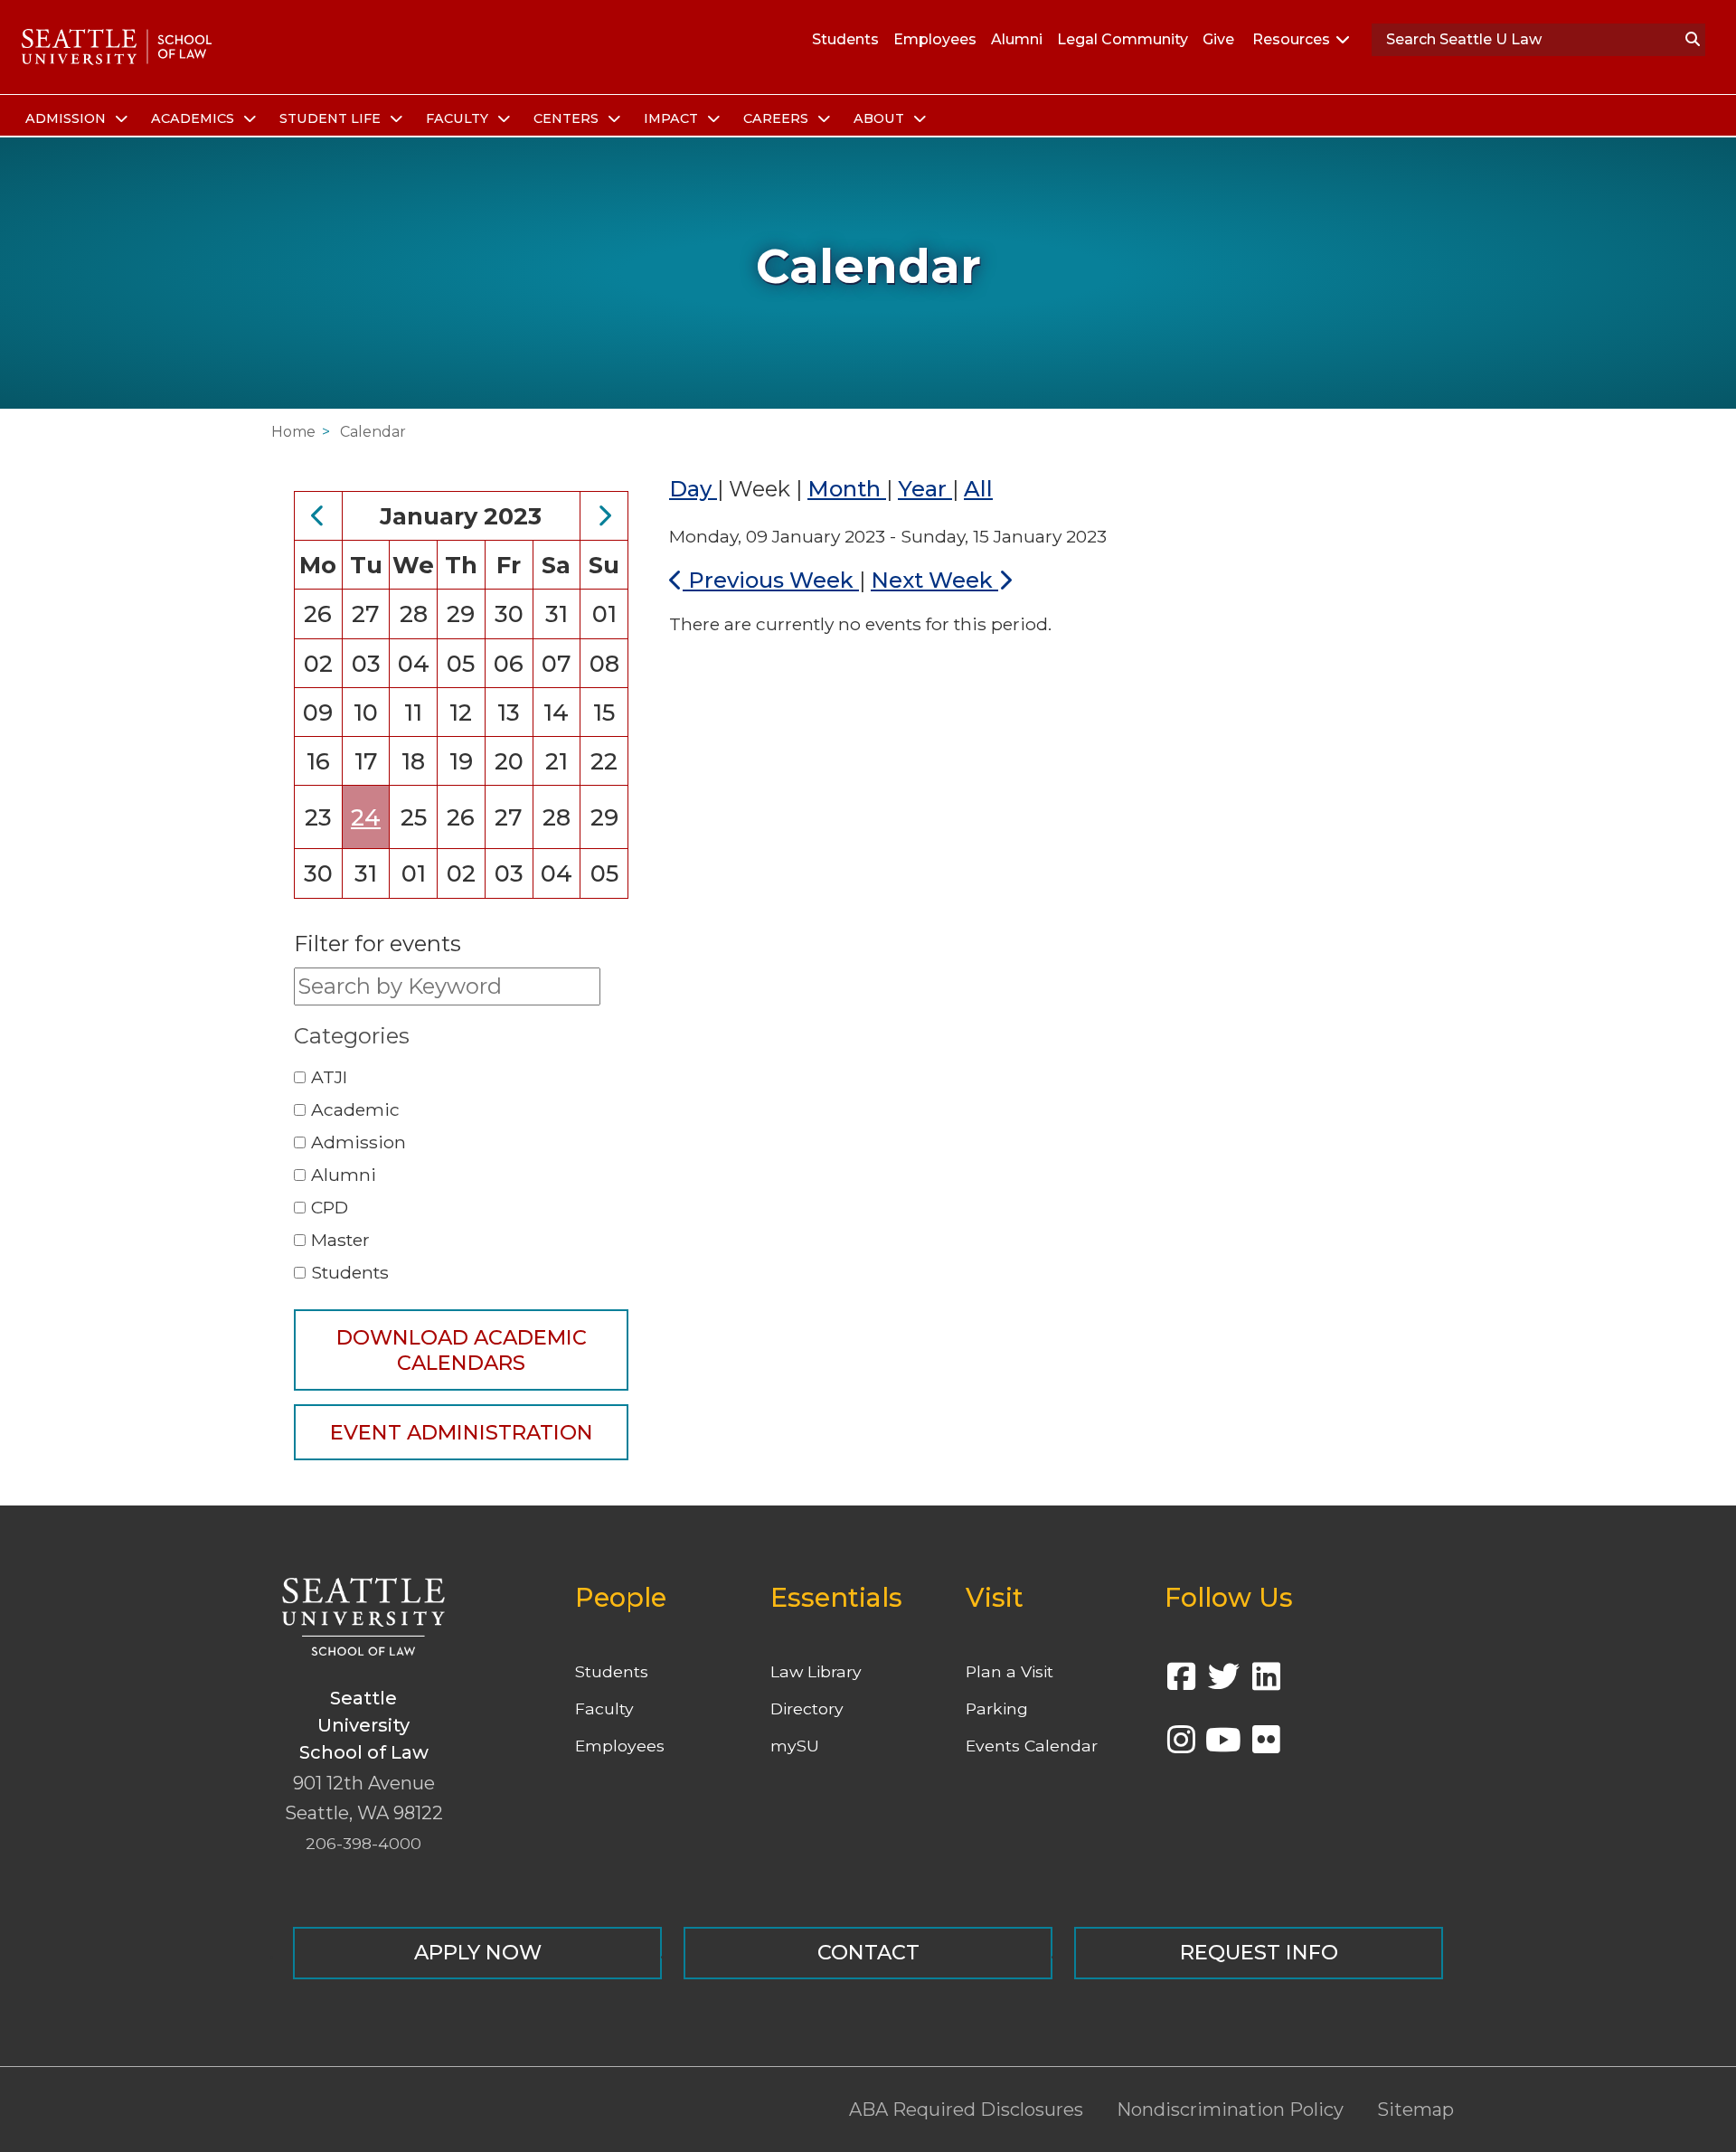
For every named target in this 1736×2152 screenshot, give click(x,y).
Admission (359, 1142)
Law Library (816, 1671)
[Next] (604, 516)
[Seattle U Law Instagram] (1181, 1746)
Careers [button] (778, 118)
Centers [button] (568, 118)
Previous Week (771, 580)
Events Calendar (1032, 1746)
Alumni (1017, 39)
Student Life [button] (332, 118)
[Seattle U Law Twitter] (1223, 1682)
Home (293, 432)
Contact (868, 1952)
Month (847, 489)
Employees (935, 39)
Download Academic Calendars (462, 1350)
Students (845, 39)
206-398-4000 (363, 1843)
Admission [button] (67, 118)
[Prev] (318, 516)
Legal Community (1123, 39)
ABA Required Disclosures (966, 2110)
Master (340, 1240)
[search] (1693, 40)
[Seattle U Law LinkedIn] (1266, 1682)
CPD (330, 1207)
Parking (997, 1708)
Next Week (934, 580)
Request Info (1259, 1952)
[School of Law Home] (117, 47)
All (978, 489)
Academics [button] (194, 118)
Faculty (604, 1708)
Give (1218, 39)
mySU (795, 1746)
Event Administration (462, 1432)
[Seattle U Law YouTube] (1223, 1746)
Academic (355, 1109)
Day (693, 489)
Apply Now (478, 1952)
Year (925, 489)
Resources (1291, 39)
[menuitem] (74, 119)
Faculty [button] (459, 118)
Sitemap (1415, 2110)
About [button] (881, 118)
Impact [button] (673, 118)
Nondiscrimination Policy (1230, 2110)
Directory (807, 1708)
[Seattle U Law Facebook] (1181, 1682)
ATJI (329, 1077)
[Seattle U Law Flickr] (1266, 1746)
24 (366, 817)
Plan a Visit (1010, 1671)
